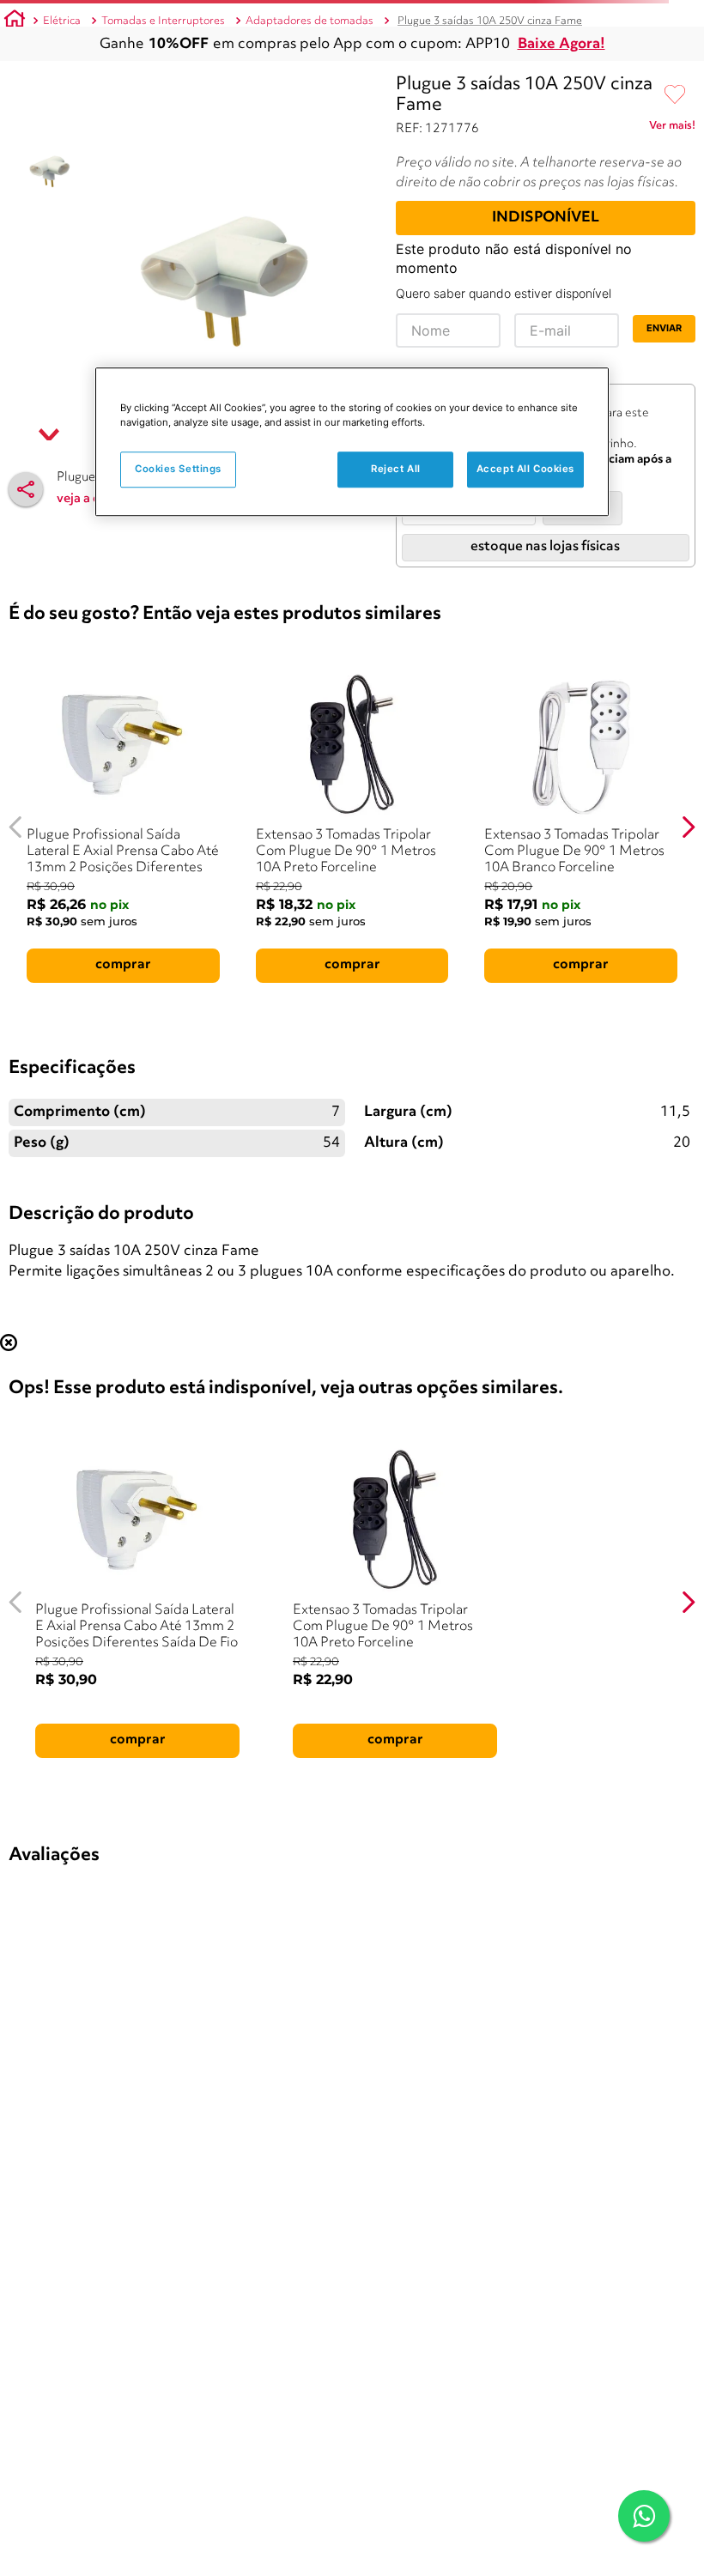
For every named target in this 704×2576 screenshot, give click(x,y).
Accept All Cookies (525, 470)
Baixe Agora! (561, 44)
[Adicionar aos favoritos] (675, 95)
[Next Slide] (688, 827)
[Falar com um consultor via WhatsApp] (644, 2516)
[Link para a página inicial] (15, 21)
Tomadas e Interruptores (163, 21)
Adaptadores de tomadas (310, 21)
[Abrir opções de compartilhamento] (26, 489)
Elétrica (62, 21)
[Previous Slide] (16, 827)
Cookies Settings (178, 470)
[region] (352, 442)
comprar (123, 965)
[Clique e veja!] (672, 129)
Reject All (396, 470)
